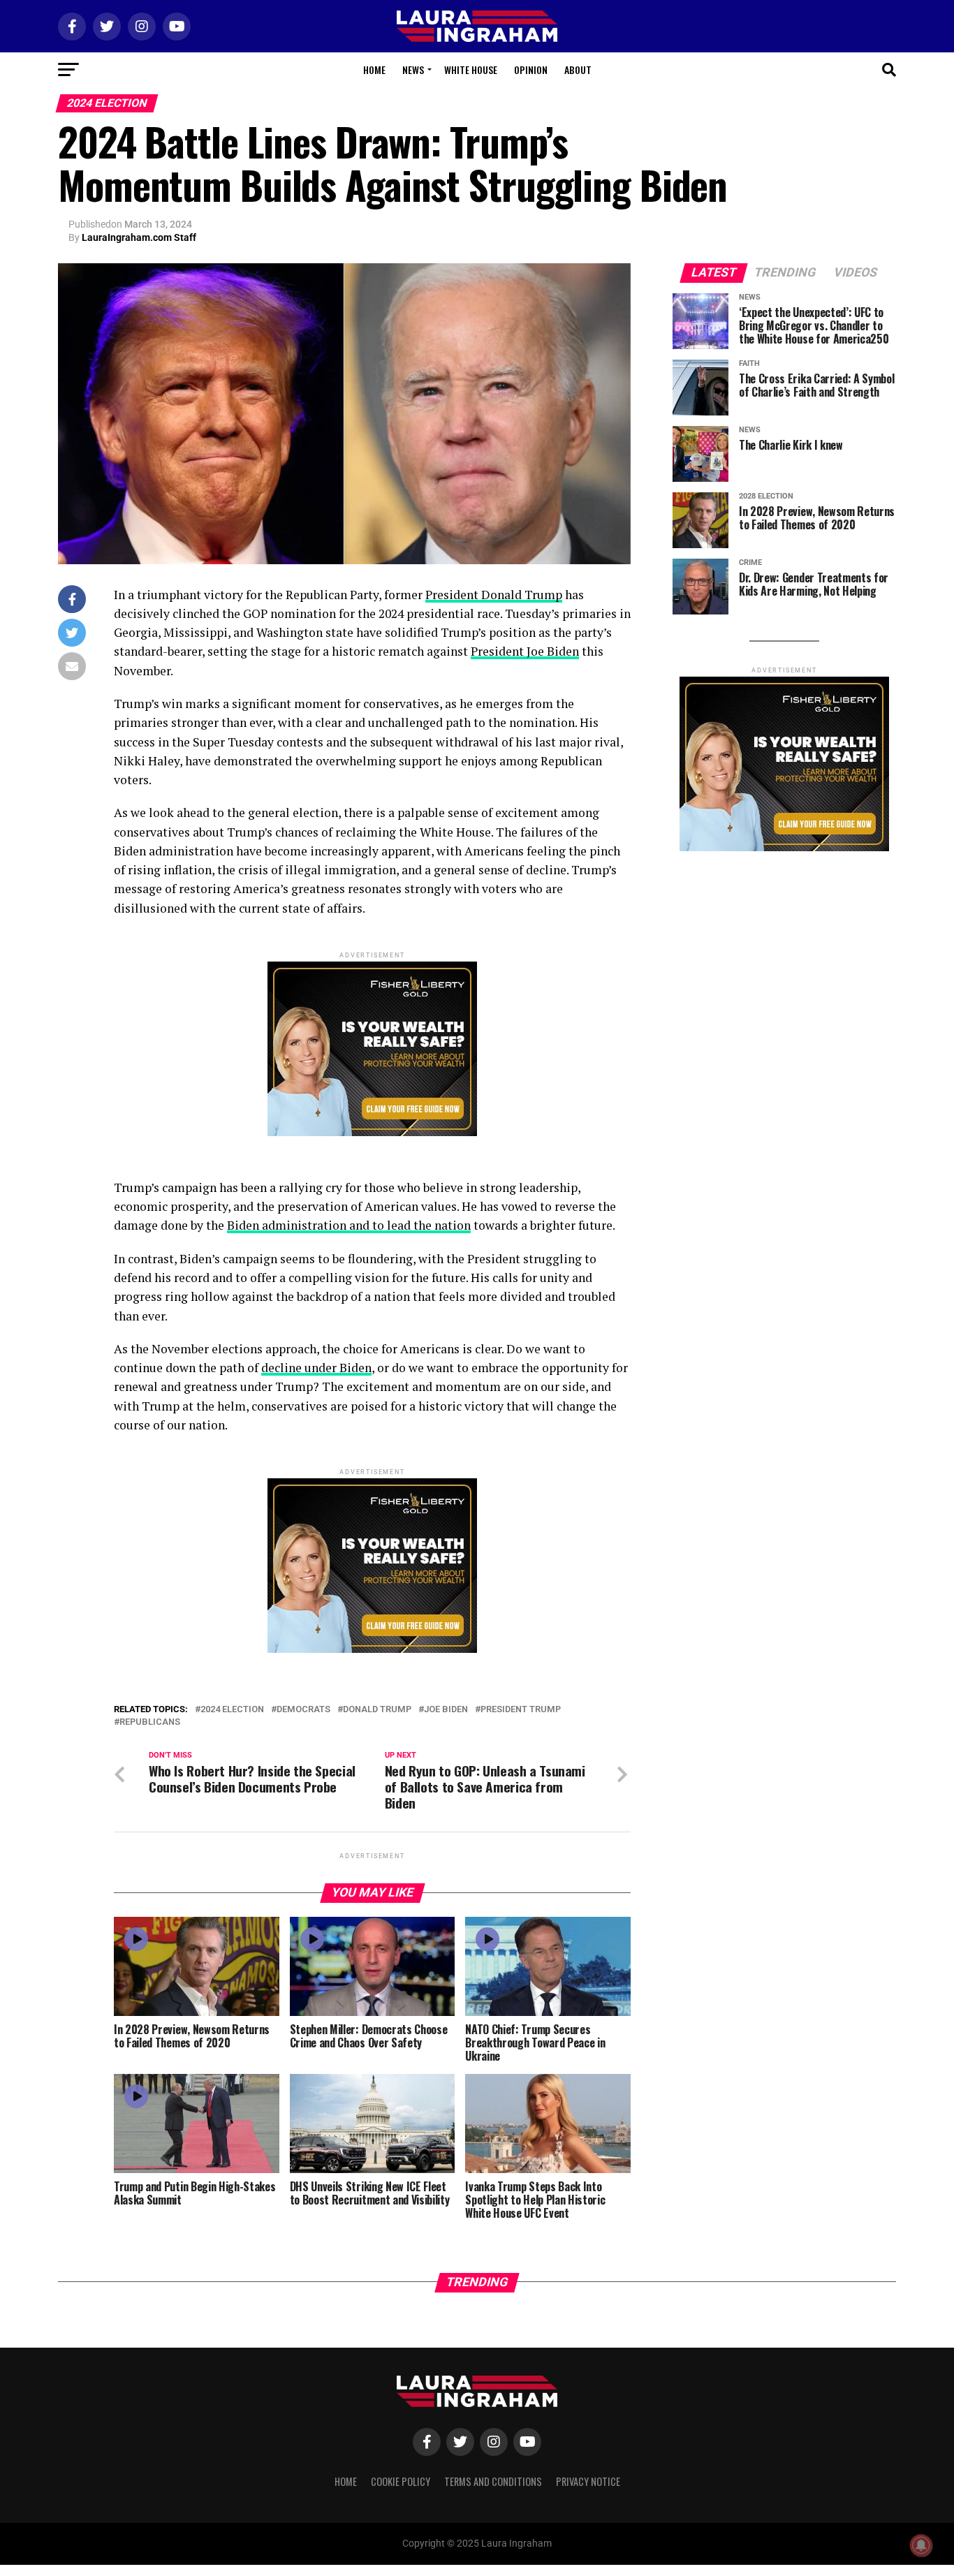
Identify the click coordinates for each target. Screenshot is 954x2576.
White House (471, 69)
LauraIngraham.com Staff (139, 237)
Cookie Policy (401, 2481)
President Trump (521, 1710)
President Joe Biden (525, 651)
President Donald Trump (494, 595)
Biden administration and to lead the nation (349, 1225)
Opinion (531, 69)
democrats (303, 1710)
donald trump (377, 1710)
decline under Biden (316, 1368)
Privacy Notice (588, 2481)
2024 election (232, 1710)
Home (374, 69)
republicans (150, 1722)
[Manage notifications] (921, 2545)
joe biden (446, 1710)
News (413, 69)
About (578, 69)
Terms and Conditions (493, 2481)
